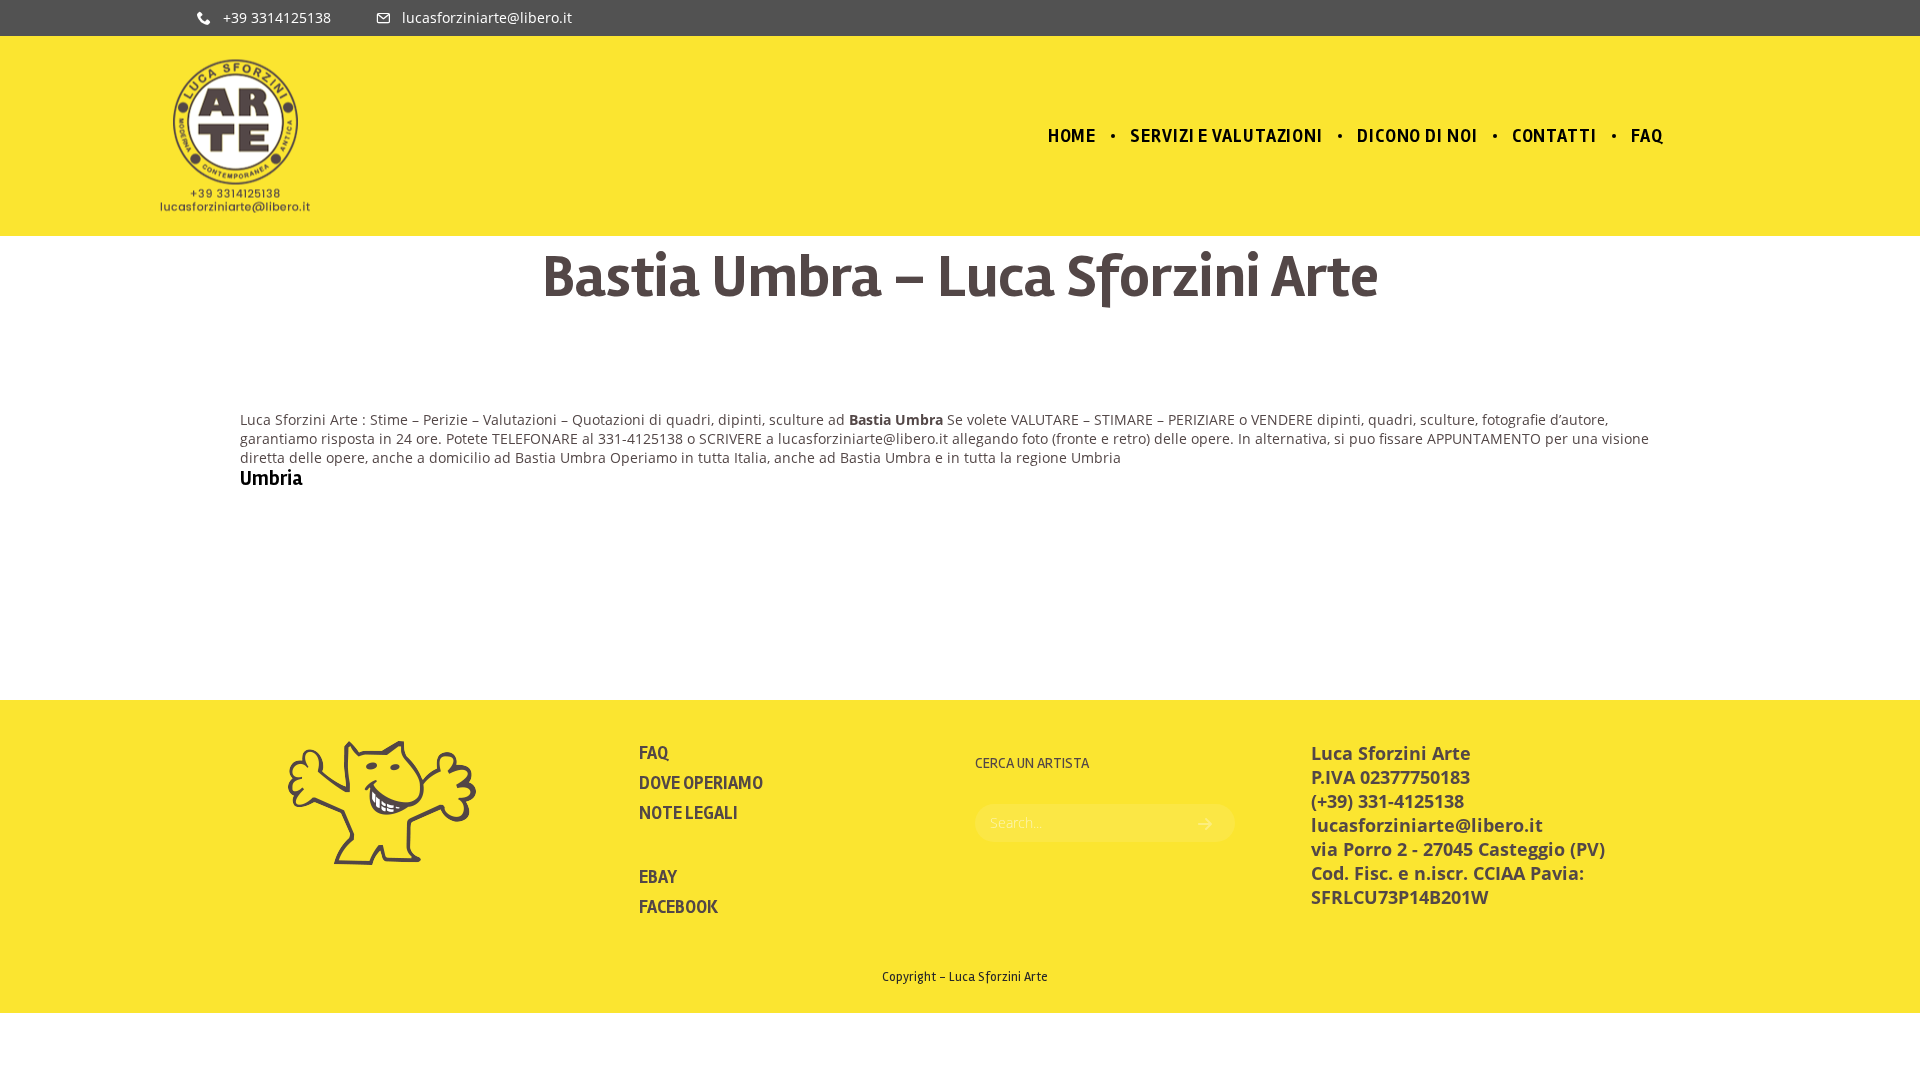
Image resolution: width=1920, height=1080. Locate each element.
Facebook (678, 907)
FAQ (653, 753)
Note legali (688, 813)
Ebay (658, 877)
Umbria (271, 478)
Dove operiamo (701, 783)
